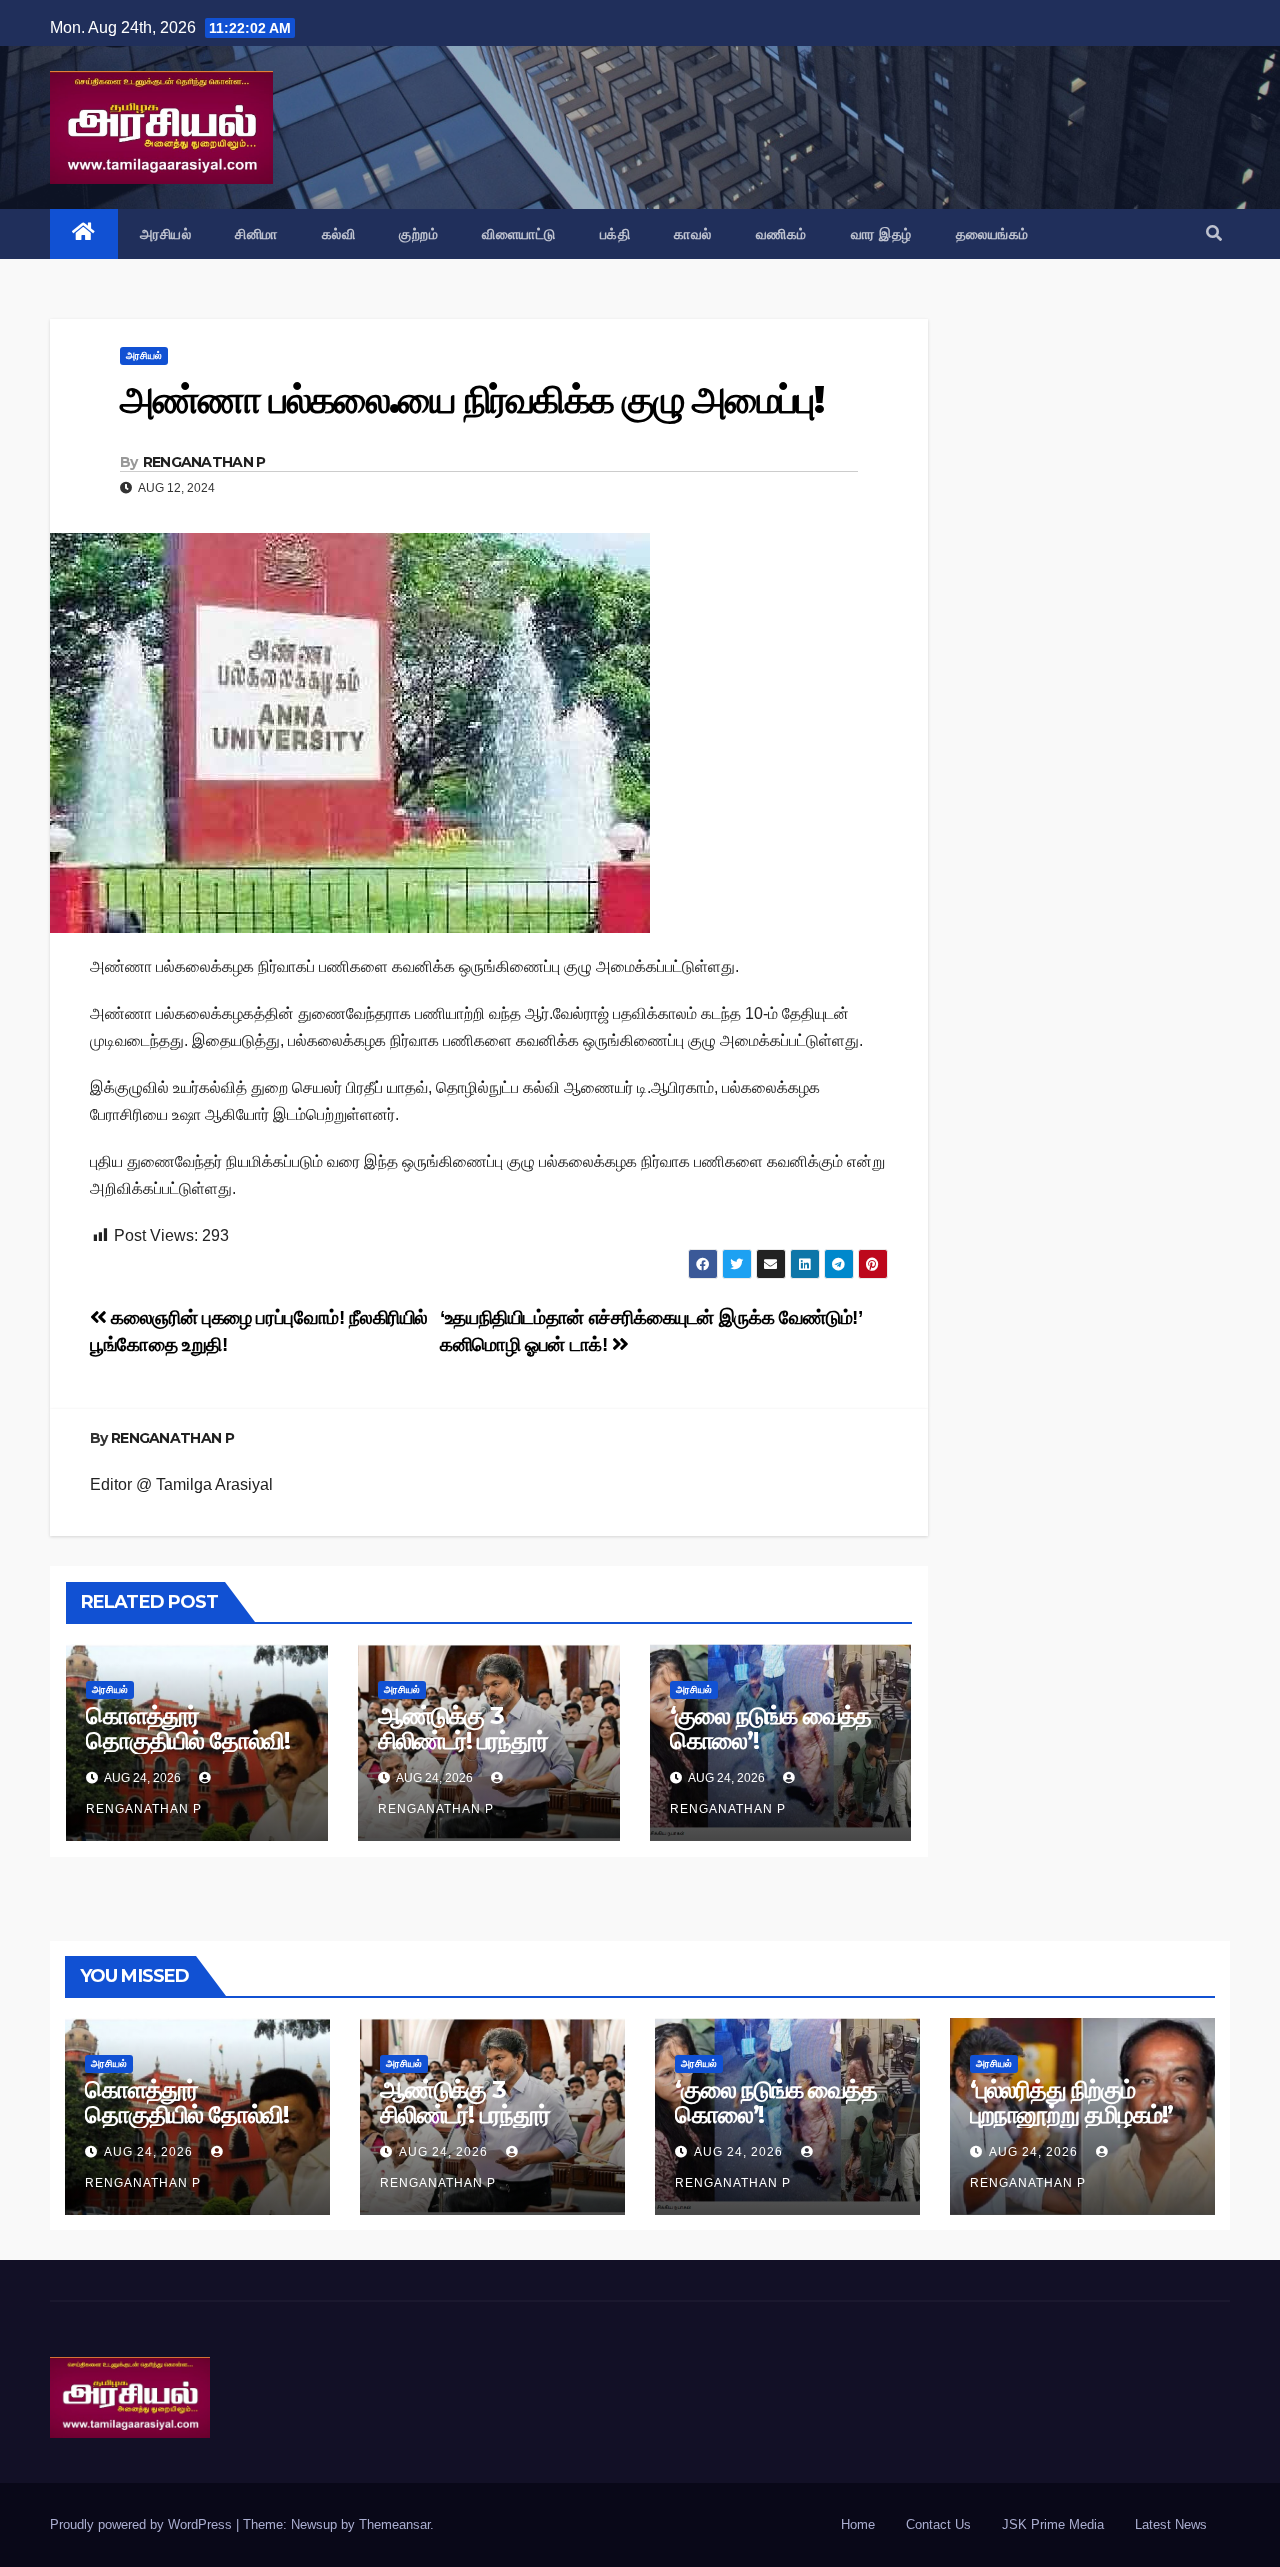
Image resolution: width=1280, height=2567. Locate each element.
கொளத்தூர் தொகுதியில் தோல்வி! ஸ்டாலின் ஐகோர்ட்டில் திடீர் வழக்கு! (188, 1753)
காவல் (693, 234)
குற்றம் (418, 234)
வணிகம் (781, 234)
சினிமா (256, 234)
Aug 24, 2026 (148, 2152)
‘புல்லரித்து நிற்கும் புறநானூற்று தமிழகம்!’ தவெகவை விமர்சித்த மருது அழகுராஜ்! (1071, 2127)
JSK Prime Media (1053, 2524)
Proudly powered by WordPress (143, 2524)
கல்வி (339, 234)
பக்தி (615, 234)
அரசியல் (166, 234)
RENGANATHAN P (204, 462)
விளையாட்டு (519, 234)
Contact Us (938, 2524)
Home (858, 2524)
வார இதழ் (881, 234)
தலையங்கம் (992, 234)
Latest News (1171, 2524)
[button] (1214, 233)
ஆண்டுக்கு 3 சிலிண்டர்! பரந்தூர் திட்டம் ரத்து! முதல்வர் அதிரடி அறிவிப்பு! (478, 1753)
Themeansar (394, 2524)
